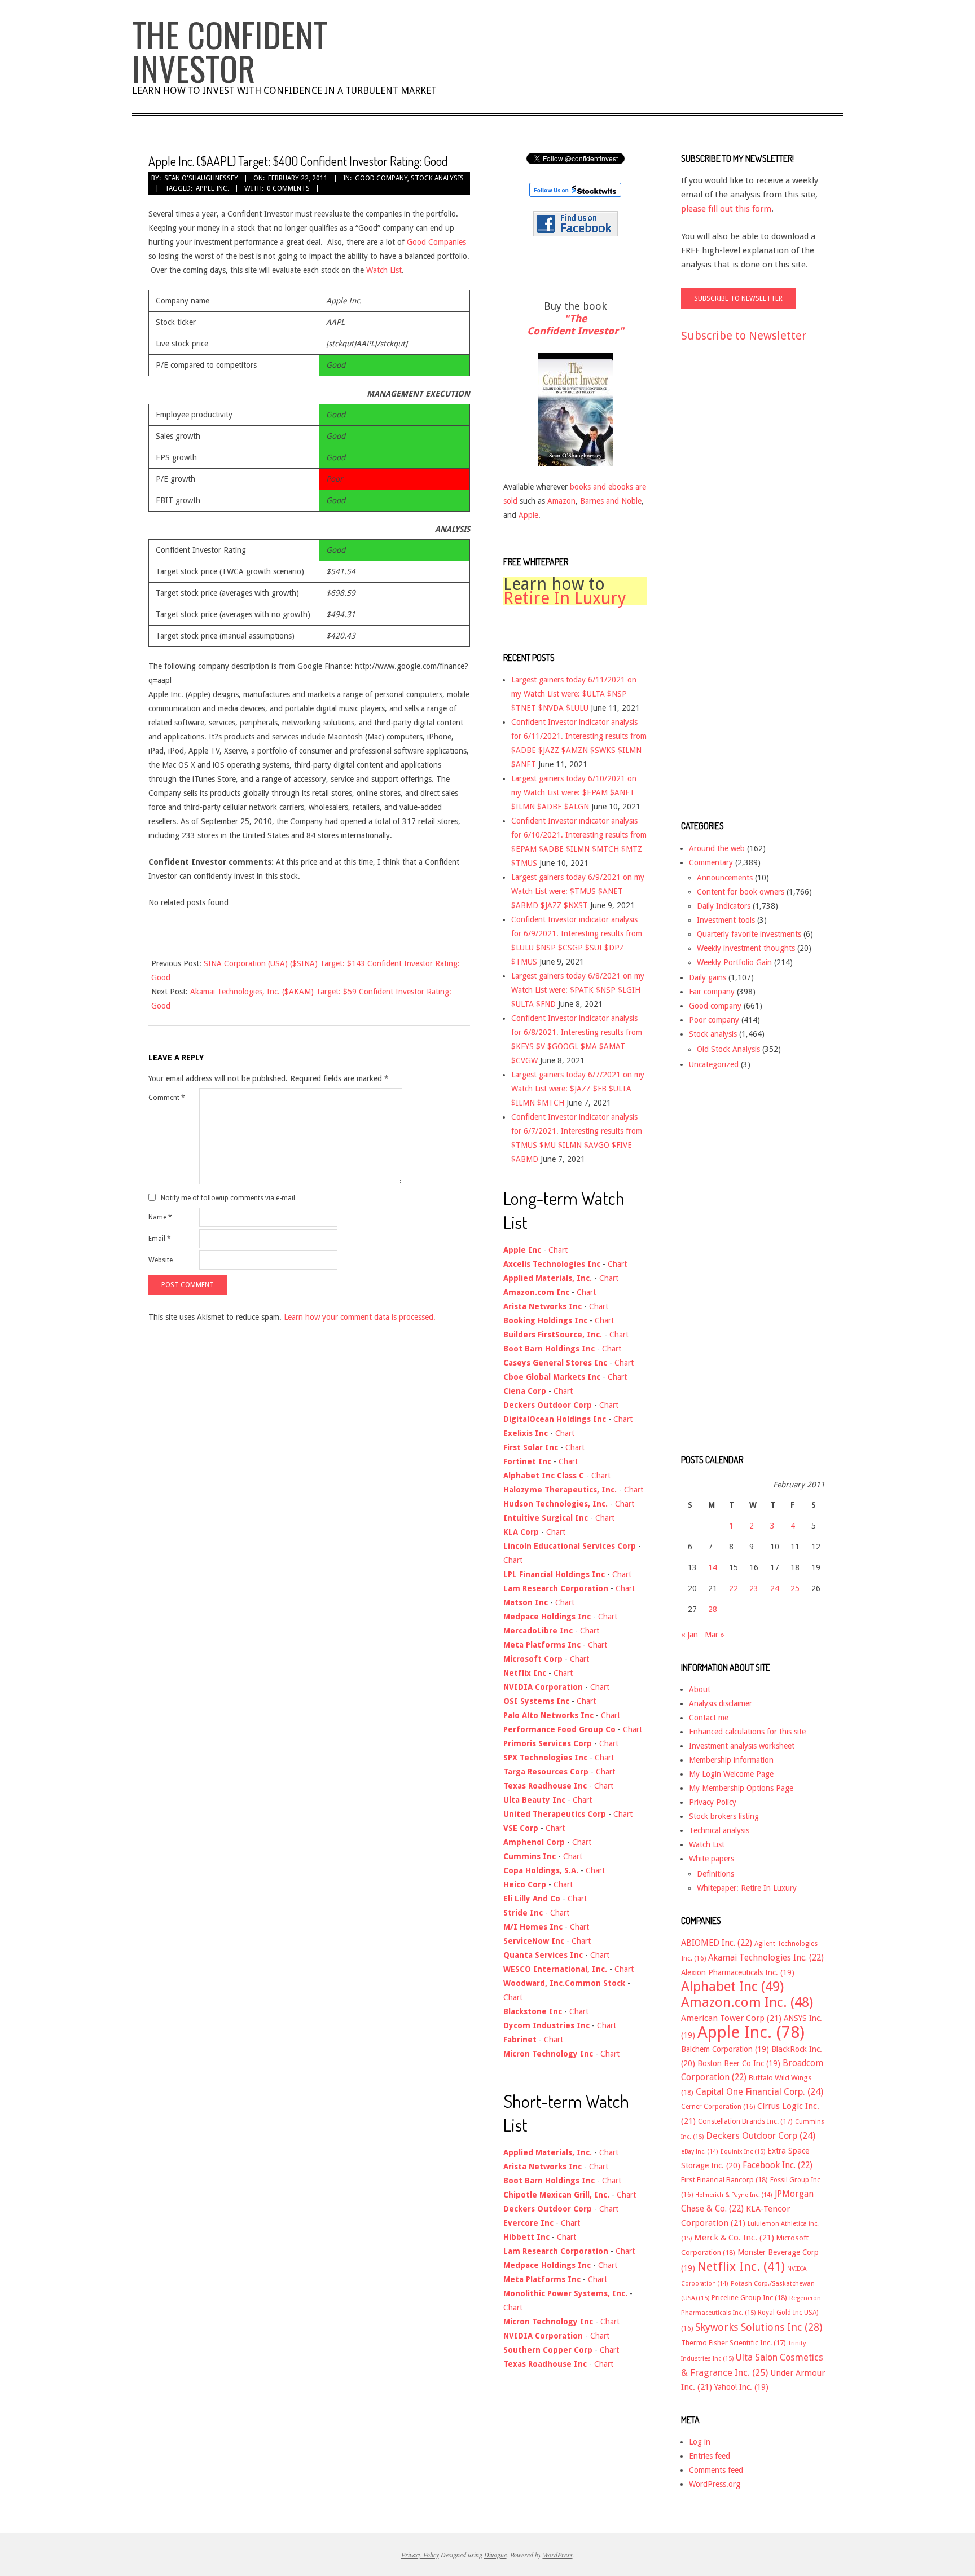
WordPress (558, 2555)
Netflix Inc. (741, 2266)
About (700, 1689)
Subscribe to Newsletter (744, 336)
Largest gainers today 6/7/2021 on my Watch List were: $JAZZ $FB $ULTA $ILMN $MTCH (578, 1089)
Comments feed (716, 2470)
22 (734, 1588)
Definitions (715, 1874)
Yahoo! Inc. (741, 2387)
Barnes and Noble (611, 501)
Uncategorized (714, 1064)
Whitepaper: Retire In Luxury (747, 1888)
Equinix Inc (743, 2152)
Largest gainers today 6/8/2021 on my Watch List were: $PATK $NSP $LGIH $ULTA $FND (578, 990)
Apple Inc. (212, 188)
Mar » (715, 1635)
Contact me (709, 1718)
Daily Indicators (724, 906)
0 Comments (288, 188)
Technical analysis (719, 1830)
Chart (558, 1250)
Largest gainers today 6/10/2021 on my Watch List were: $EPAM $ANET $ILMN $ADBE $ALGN (574, 792)
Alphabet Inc (732, 1987)
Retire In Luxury (565, 598)
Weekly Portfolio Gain (734, 962)
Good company (381, 178)
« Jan (689, 1635)
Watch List (384, 270)
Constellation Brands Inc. (745, 2121)
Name (160, 1217)
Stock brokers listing (724, 1816)
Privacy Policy (713, 1802)
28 (713, 1609)
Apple (528, 515)
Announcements (725, 878)
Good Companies (436, 242)
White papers (712, 1859)
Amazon (561, 501)
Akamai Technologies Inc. (766, 1958)
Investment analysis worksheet (742, 1746)
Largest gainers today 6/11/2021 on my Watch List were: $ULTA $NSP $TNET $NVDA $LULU (574, 694)
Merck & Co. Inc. (734, 2238)
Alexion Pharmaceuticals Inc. (738, 1972)
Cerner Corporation (718, 2107)
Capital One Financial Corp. (759, 2092)
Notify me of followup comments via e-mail (228, 1197)
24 (775, 1588)
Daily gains (708, 977)
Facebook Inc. (778, 2165)
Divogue (495, 2555)
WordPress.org (715, 2484)
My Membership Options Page (741, 1788)
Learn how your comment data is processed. (360, 1317)
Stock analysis (437, 178)
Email (160, 1239)
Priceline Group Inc (749, 2298)
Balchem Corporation (725, 2049)
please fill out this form (726, 209)
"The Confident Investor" (575, 325)
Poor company (714, 1020)
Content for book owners (741, 892)
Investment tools (726, 920)
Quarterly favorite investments (749, 934)
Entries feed (710, 2456)
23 (754, 1588)
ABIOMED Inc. (717, 1943)
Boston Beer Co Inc (739, 2063)
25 (795, 1588)
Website (161, 1260)
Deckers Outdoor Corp (761, 2136)
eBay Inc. (700, 2152)
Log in (700, 2442)
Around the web (717, 848)
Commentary (711, 862)
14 (713, 1567)
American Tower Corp (731, 2018)
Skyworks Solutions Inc (759, 2327)
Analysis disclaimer (721, 1703)
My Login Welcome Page (731, 1774)
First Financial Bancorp (724, 2180)
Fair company (712, 992)
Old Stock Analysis (728, 1049)
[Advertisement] (726, 563)
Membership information (731, 1760)
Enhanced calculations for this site (747, 1732)
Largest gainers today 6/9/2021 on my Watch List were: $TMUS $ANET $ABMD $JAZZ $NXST (578, 891)
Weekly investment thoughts (746, 948)
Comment (167, 1098)
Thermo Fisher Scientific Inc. (734, 2343)
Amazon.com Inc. (747, 2002)
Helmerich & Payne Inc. (734, 2195)
